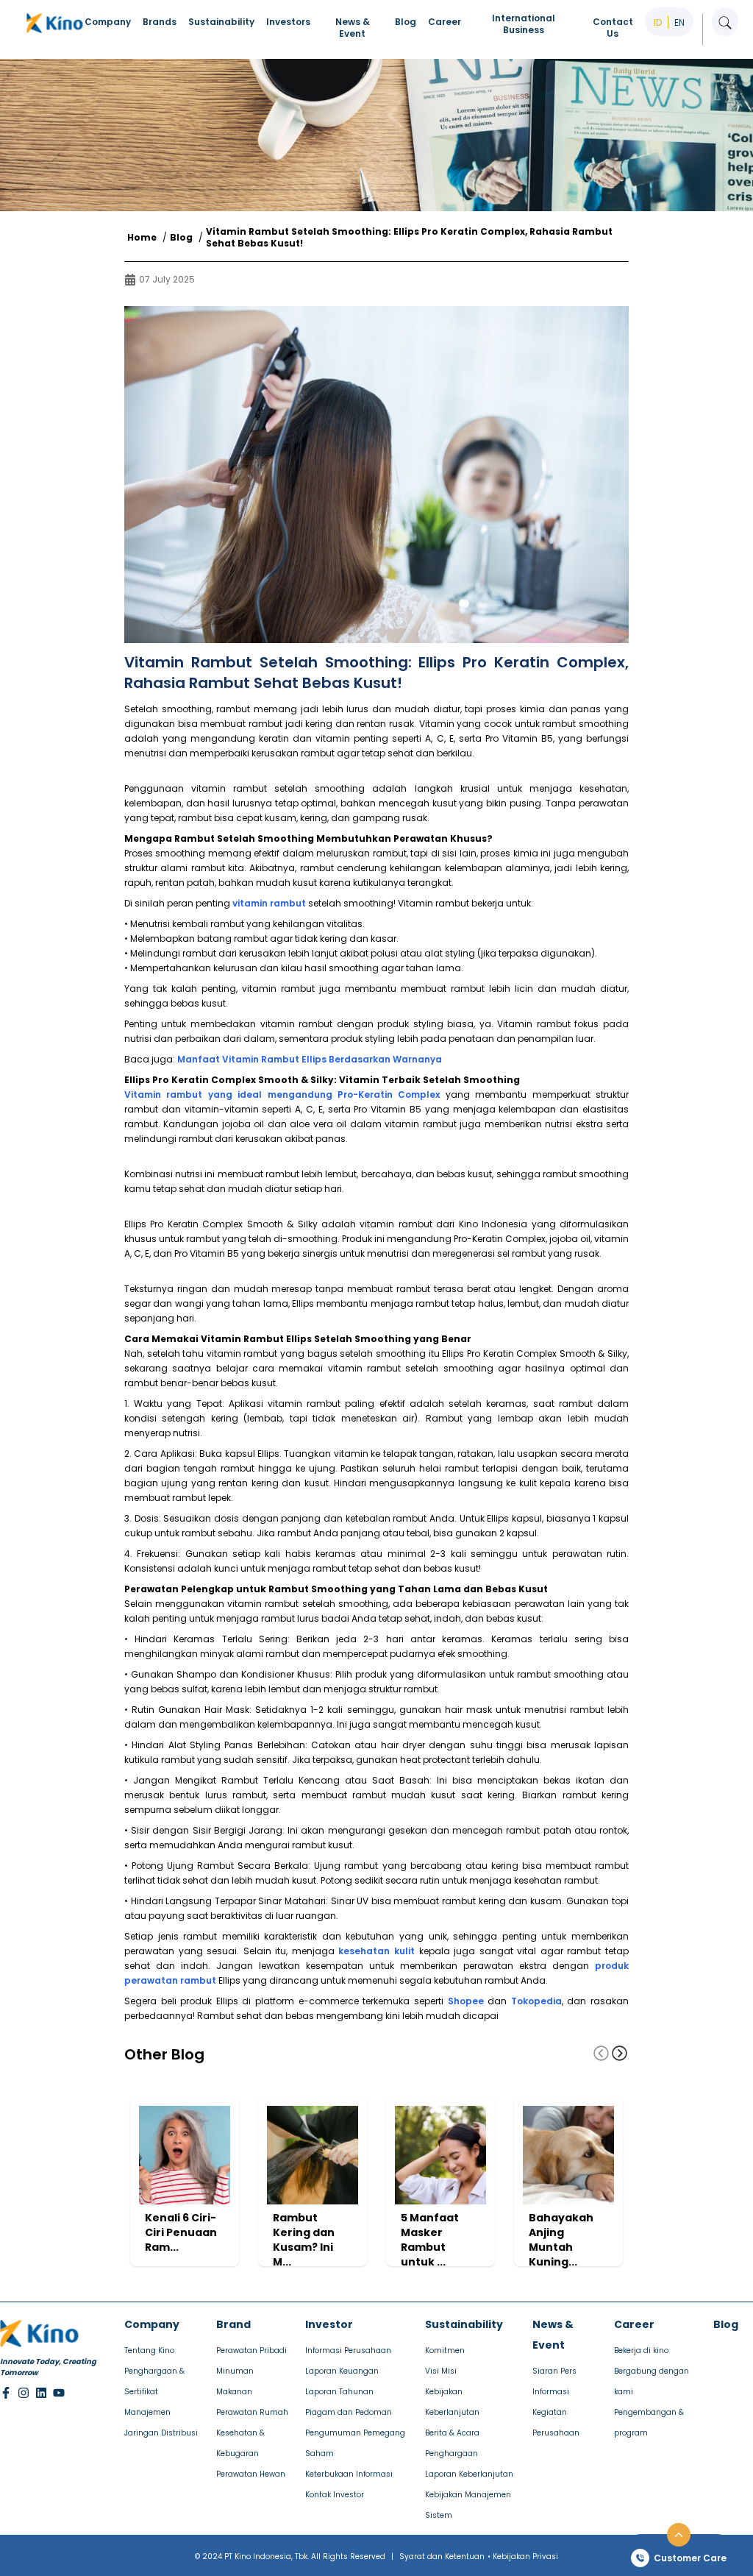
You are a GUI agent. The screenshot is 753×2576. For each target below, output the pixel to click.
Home (142, 238)
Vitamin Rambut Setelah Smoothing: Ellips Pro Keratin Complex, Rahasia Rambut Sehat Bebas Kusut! (409, 238)
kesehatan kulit (376, 1951)
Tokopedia (536, 2001)
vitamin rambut (269, 903)
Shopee (466, 2001)
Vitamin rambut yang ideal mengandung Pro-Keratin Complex (282, 1094)
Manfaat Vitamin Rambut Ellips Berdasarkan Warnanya (310, 1059)
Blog (181, 238)
